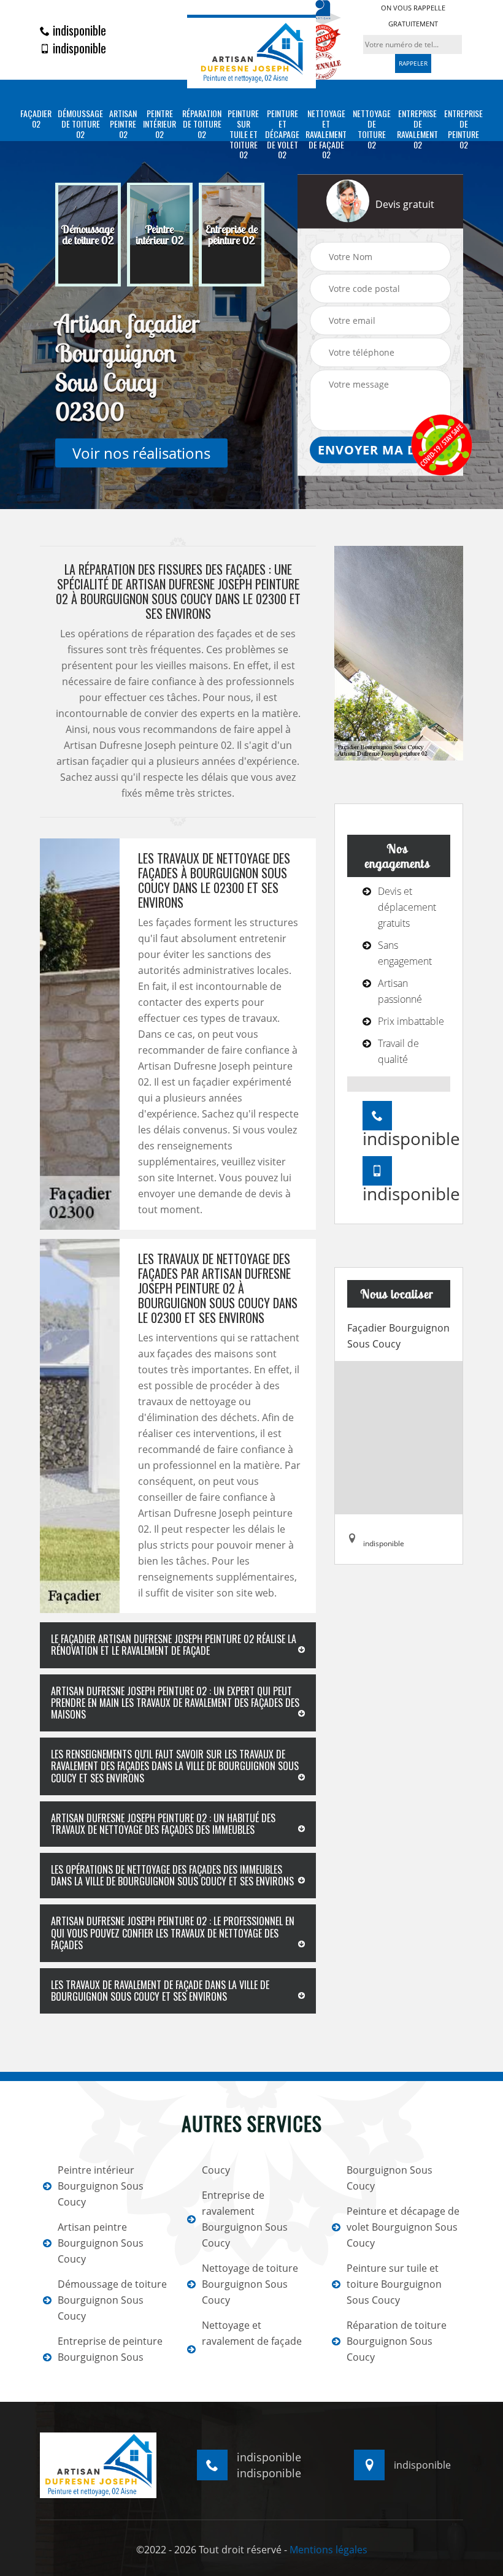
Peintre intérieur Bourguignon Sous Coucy (101, 2186)
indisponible (78, 30)
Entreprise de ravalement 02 (417, 129)
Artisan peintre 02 (123, 124)
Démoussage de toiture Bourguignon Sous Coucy (112, 2300)
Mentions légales (328, 2550)
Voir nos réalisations (141, 453)
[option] (88, 235)
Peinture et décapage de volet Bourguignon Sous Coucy (403, 2227)
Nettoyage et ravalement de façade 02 (326, 134)
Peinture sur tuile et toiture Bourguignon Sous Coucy (394, 2284)
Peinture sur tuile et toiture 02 (243, 134)
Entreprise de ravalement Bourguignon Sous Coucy (245, 2219)
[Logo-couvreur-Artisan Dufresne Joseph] (251, 51)
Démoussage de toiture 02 (80, 124)
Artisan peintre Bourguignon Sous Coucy (101, 2243)
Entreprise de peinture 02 (463, 129)
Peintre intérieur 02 (159, 124)
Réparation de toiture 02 (202, 124)
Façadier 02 (36, 119)
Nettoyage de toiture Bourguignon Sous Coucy (250, 2284)
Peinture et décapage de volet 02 (282, 134)
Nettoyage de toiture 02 (372, 129)
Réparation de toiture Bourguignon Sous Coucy (397, 2341)
